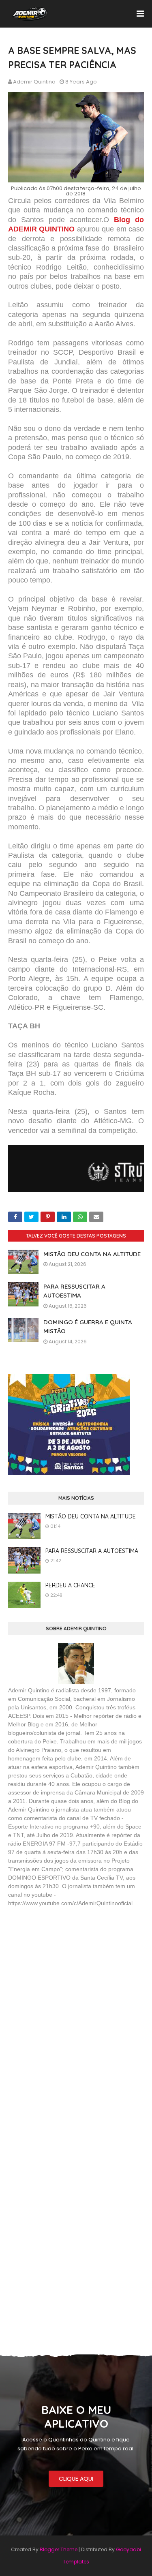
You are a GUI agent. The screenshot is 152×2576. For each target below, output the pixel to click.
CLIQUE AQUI (76, 2479)
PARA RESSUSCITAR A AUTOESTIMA (92, 1551)
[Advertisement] (69, 1972)
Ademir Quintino (34, 82)
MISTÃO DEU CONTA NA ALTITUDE (92, 1254)
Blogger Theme (59, 2549)
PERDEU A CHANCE (70, 1585)
